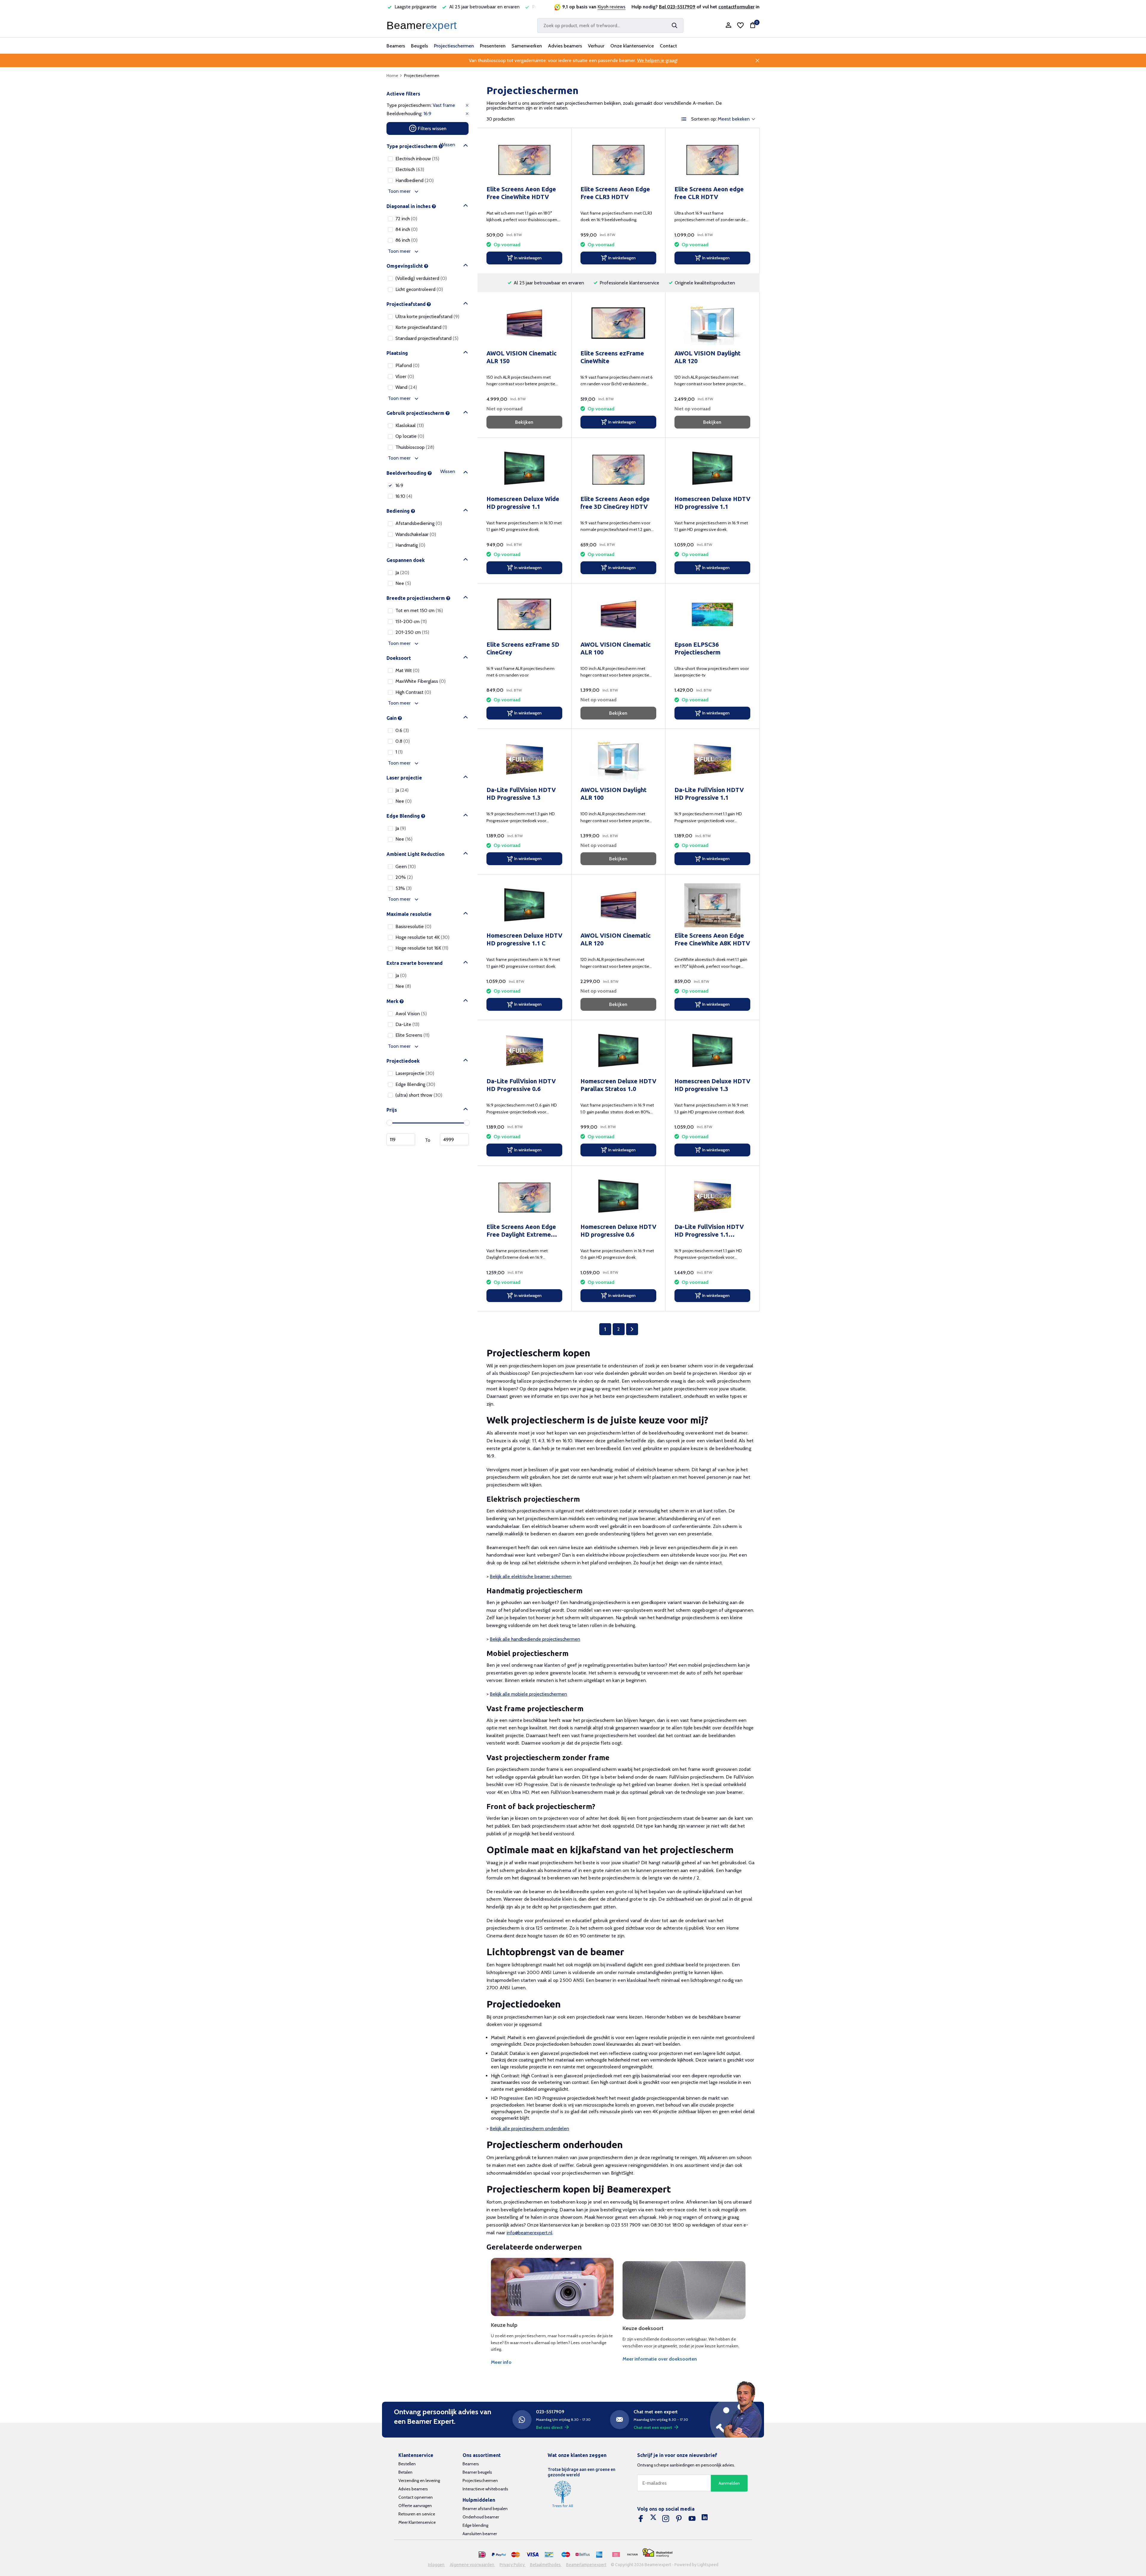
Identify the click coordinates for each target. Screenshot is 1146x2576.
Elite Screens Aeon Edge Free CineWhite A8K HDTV (712, 939)
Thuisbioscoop (415, 447)
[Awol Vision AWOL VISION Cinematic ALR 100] (618, 614)
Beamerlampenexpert (586, 2565)
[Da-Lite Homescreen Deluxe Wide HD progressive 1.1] (524, 469)
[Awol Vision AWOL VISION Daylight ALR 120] (712, 323)
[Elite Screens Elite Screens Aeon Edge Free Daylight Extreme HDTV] (524, 1197)
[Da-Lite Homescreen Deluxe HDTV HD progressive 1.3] (712, 1051)
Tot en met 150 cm (419, 610)
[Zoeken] (674, 25)
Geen (406, 866)
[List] (684, 119)
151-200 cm (411, 621)
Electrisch (410, 169)
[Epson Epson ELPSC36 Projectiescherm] (712, 614)
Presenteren (493, 46)
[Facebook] (641, 2519)
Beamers (396, 46)
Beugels (419, 46)
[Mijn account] (728, 26)
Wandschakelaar (416, 534)
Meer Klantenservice (417, 2522)
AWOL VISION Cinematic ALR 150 (522, 357)
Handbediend (415, 180)
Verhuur (596, 46)
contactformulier (736, 7)
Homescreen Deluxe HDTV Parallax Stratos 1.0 (618, 1085)
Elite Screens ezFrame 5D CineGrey (523, 648)
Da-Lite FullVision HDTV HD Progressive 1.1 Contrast (709, 1231)
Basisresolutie (413, 926)
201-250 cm (412, 632)
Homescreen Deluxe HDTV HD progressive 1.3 (712, 1085)
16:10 (404, 496)
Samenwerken (527, 46)
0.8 (403, 741)
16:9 (399, 485)
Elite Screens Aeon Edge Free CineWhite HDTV (521, 193)
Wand (406, 387)
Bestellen (407, 2464)
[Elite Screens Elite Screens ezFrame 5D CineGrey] (524, 614)
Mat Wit (407, 670)
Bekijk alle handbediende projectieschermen (535, 1639)
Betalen (405, 2472)
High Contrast (413, 692)
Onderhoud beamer (481, 2517)
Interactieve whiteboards (485, 2489)
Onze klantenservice (632, 46)
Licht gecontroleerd (419, 289)
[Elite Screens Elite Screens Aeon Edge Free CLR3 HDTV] (618, 159)
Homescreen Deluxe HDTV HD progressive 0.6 (618, 1231)
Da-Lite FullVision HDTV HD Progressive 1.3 (521, 794)
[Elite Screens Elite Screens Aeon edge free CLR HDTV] (712, 159)
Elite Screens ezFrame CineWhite (612, 357)
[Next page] (632, 1329)
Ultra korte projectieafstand (427, 316)
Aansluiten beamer (480, 2534)
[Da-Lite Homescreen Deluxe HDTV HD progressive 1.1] (712, 469)
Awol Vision (411, 1014)
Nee (403, 583)
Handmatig (410, 545)
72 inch (406, 219)
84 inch (406, 229)
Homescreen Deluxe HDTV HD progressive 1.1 (712, 503)
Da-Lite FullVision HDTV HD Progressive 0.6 (521, 1085)
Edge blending (475, 2525)
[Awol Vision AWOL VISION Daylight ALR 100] (618, 760)
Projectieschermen (454, 46)
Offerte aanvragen (415, 2506)
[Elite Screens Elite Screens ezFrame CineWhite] (618, 323)
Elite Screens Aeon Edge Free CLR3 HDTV (615, 193)
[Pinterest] (679, 2519)
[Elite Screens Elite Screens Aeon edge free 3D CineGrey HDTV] (618, 469)
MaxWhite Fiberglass (420, 681)
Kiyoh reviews (611, 7)
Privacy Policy (513, 2565)
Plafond (407, 365)
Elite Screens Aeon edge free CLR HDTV (709, 193)
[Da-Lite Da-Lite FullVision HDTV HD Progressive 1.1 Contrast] (712, 1197)
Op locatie (410, 436)
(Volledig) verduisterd (421, 278)
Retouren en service (417, 2514)
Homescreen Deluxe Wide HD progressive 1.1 (523, 503)
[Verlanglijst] (740, 25)
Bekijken (524, 422)
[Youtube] (692, 2519)
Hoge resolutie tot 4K (422, 937)
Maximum (454, 1139)
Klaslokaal (410, 425)
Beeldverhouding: (404, 114)
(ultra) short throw (419, 1095)
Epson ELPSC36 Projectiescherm (697, 648)
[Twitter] (653, 2519)
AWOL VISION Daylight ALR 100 (614, 794)
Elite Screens (412, 1035)
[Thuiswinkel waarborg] (657, 2553)
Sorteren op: (704, 119)
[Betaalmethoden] (482, 2555)
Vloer (405, 376)
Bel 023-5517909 (677, 7)
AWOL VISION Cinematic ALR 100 (616, 648)
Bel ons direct (549, 2427)
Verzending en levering (419, 2481)
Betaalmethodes (546, 2565)
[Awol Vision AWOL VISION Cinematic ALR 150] (524, 323)
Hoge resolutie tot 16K (422, 948)
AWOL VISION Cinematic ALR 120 (616, 939)
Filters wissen (432, 128)
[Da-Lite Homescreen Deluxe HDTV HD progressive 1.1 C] (524, 905)
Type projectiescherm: (409, 105)
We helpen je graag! (657, 60)
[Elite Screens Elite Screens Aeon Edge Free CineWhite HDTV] (524, 159)
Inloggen (437, 2565)
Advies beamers (565, 46)
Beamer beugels (477, 2472)
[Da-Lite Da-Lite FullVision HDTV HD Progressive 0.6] (524, 1051)
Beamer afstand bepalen (485, 2509)
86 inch (406, 240)
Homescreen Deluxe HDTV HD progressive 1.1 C (524, 939)
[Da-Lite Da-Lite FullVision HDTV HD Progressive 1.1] (712, 760)
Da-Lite (407, 1024)
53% (403, 888)
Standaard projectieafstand (427, 338)
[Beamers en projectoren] (423, 25)
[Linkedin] (705, 2519)
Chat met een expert (653, 2427)
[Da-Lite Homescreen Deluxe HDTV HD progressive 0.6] (618, 1197)
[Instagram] (666, 2519)
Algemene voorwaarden (472, 2565)
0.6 (402, 730)
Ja (402, 573)
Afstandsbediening (419, 523)
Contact (668, 46)
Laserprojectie (415, 1073)
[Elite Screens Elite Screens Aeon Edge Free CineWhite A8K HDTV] (712, 905)
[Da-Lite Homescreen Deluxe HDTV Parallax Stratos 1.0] (618, 1051)
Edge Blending (415, 1084)
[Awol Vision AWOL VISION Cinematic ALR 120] (618, 905)
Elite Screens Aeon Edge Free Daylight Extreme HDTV (521, 1231)
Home (392, 76)
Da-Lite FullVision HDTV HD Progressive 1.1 (709, 794)
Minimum (401, 1139)
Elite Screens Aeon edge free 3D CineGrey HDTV (615, 503)
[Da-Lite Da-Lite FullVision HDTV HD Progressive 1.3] (524, 760)
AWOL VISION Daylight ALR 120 (708, 357)
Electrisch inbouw (417, 159)
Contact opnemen (416, 2497)
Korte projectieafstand (421, 327)
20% (404, 877)
